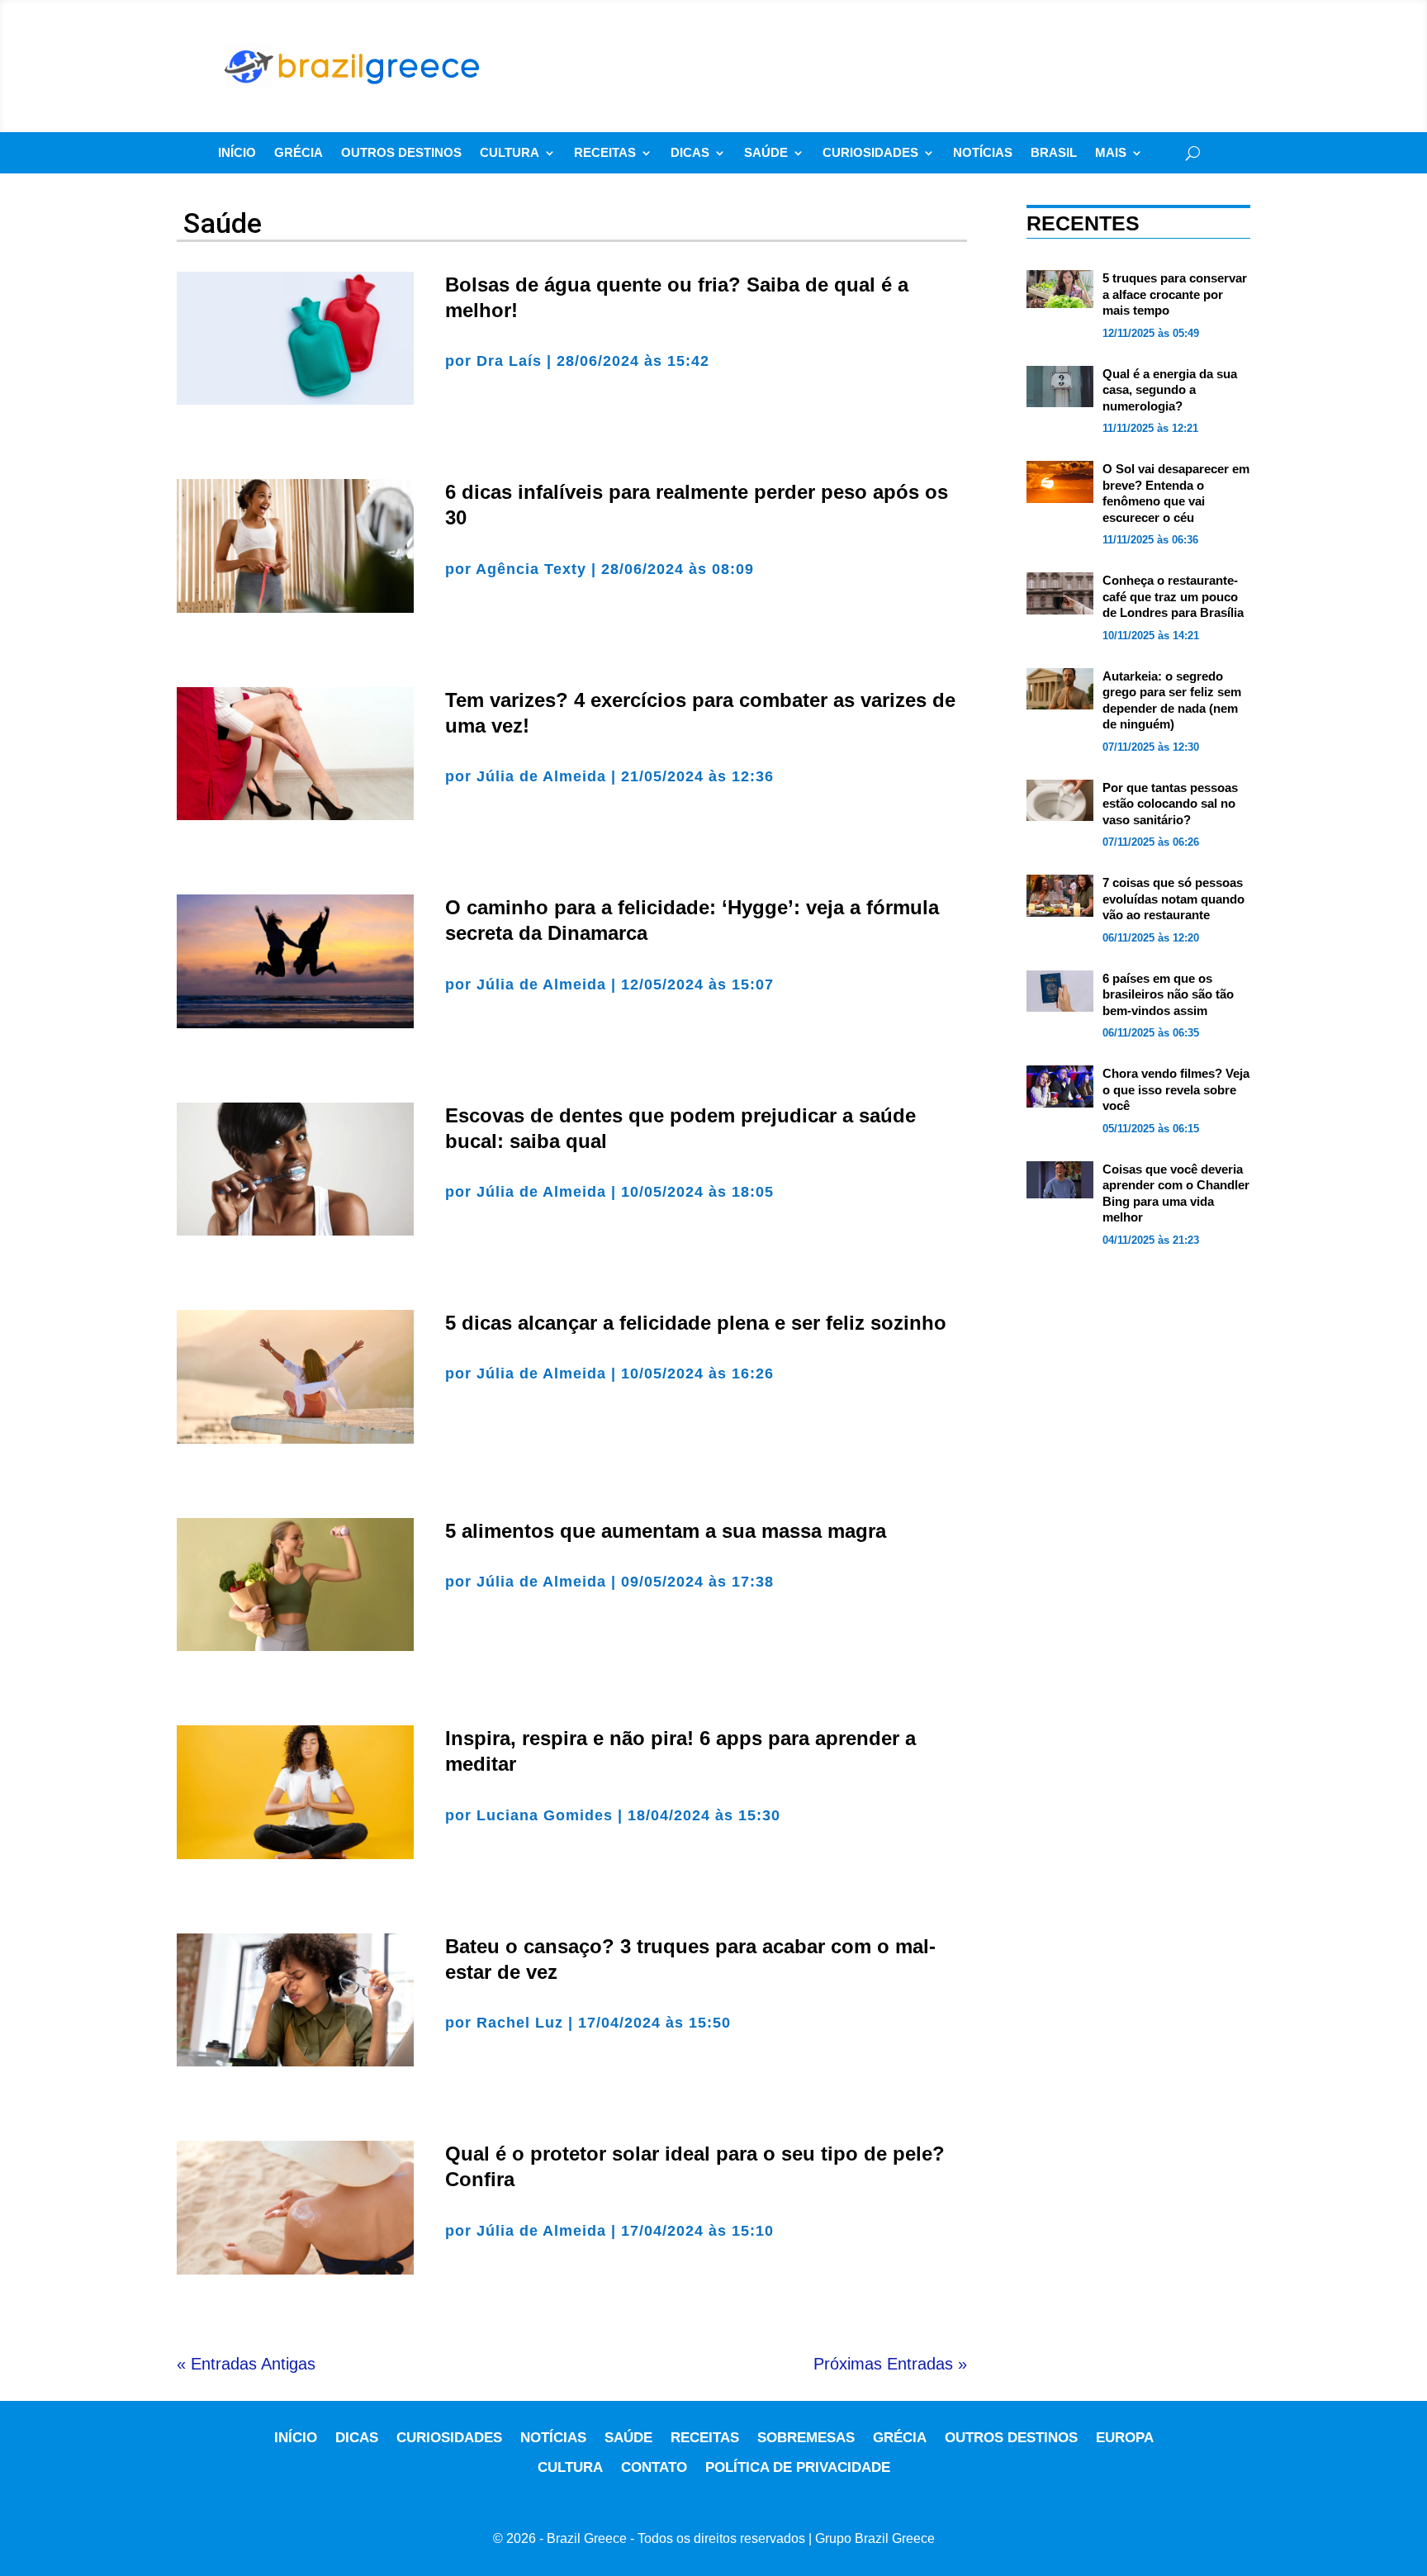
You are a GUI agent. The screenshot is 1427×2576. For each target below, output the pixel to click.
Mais (1111, 153)
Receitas (605, 153)
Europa (1125, 2438)
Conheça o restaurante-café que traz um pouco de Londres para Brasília (1173, 596)
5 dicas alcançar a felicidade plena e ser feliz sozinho (696, 1323)
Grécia (299, 153)
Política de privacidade (798, 2467)
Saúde (766, 153)
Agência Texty (531, 569)
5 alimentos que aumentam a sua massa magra (666, 1531)
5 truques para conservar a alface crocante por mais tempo (1175, 294)
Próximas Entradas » (890, 2364)
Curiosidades (870, 153)
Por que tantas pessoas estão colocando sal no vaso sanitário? (1170, 804)
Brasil (1054, 153)
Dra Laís (509, 361)
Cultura (510, 153)
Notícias (983, 153)
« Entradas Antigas (246, 2364)
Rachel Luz (520, 2023)
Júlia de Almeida (541, 776)
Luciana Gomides (545, 1815)
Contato (654, 2467)
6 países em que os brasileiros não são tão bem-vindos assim (1168, 994)
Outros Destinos (401, 153)
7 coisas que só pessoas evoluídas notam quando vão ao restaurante (1173, 899)
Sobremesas (806, 2438)
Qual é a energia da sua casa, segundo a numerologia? (1170, 390)
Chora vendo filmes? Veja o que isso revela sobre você (1176, 1089)
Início (237, 153)
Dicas (690, 153)
